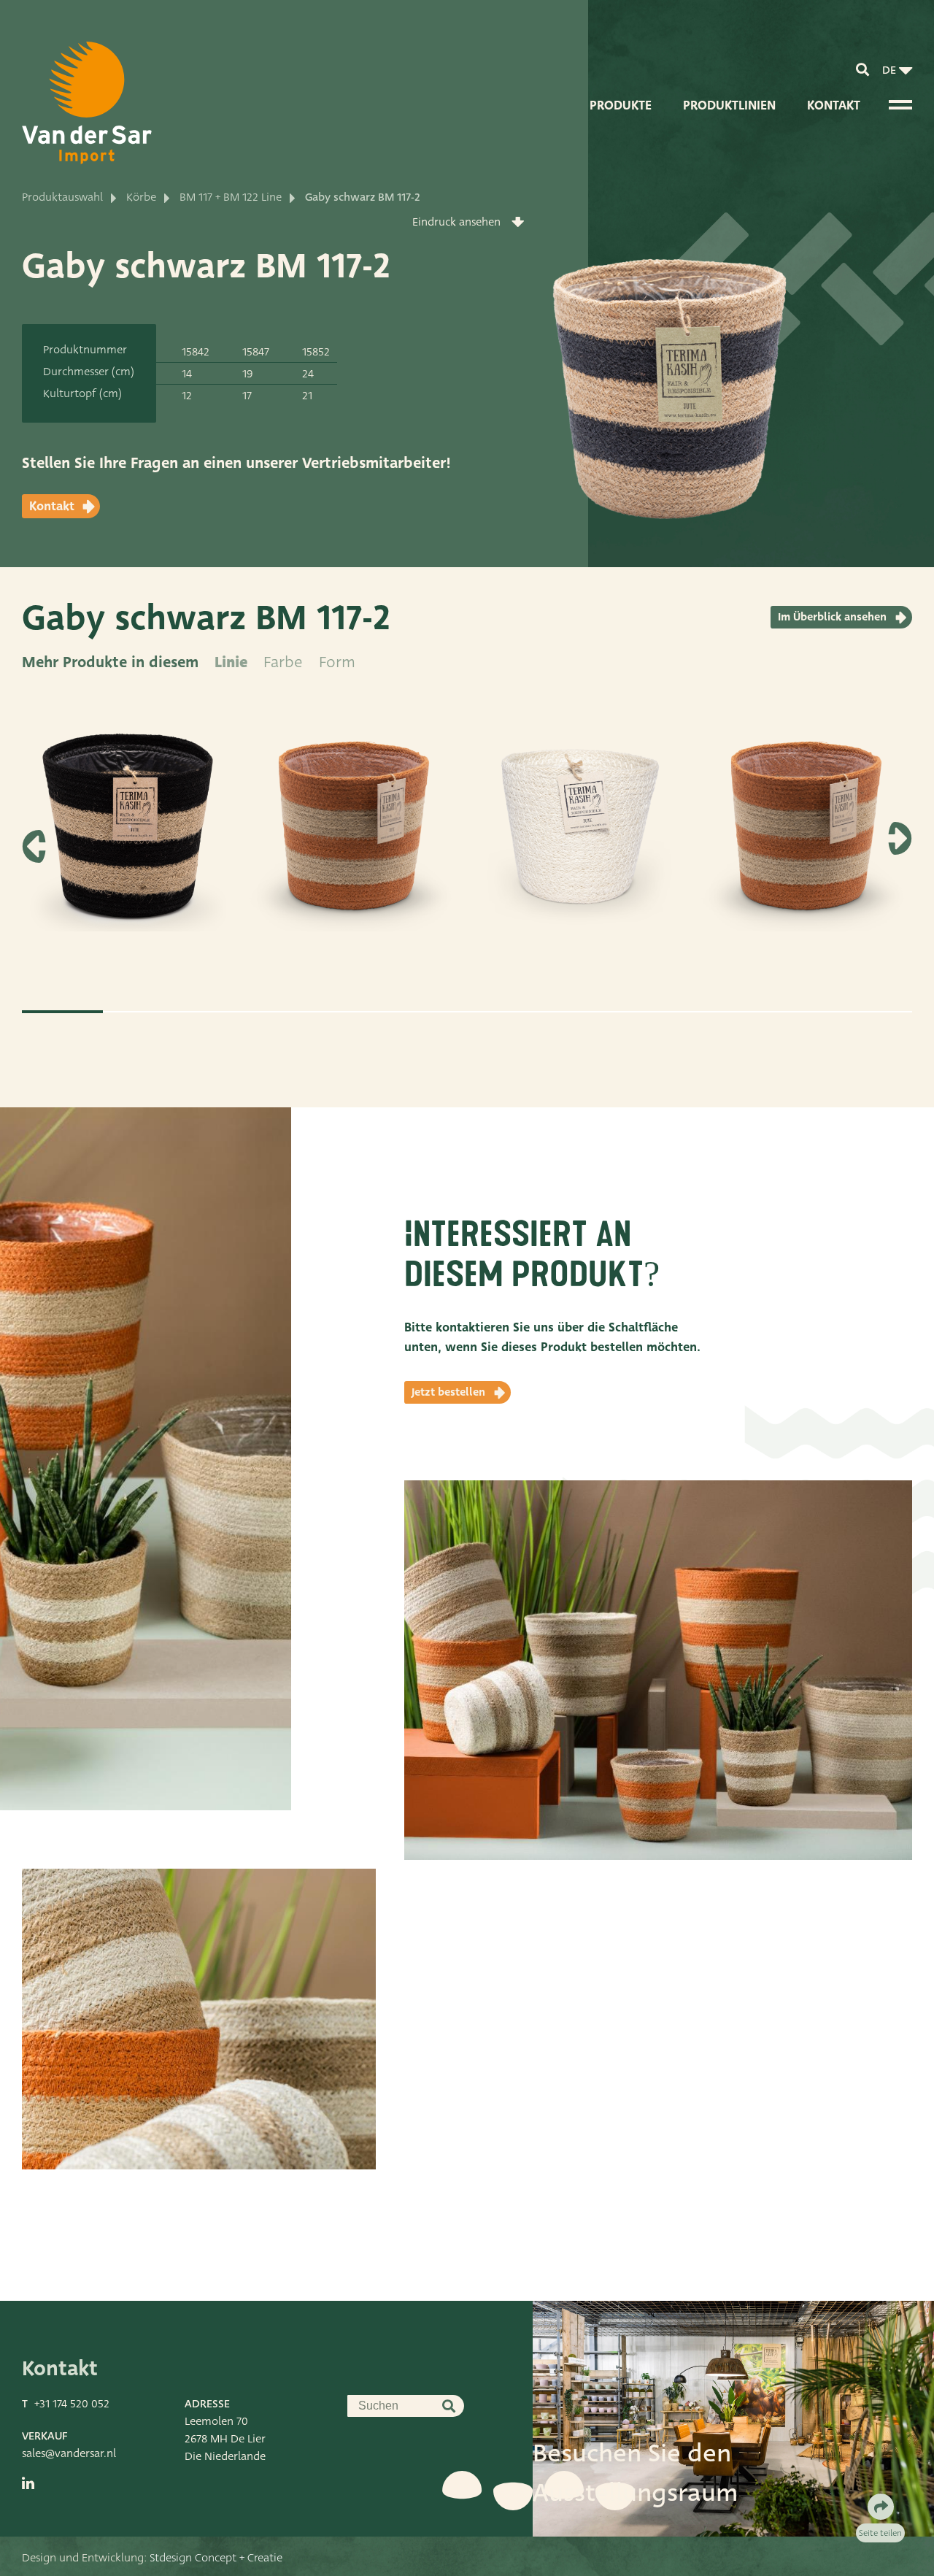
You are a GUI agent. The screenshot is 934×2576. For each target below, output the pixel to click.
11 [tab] (872, 1012)
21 (307, 396)
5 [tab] (386, 1012)
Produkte (621, 105)
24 (308, 374)
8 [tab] (629, 1012)
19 (248, 374)
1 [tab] (62, 1012)
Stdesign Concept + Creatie (216, 2558)
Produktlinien (729, 105)
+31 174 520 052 (72, 2404)
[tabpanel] (128, 841)
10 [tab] (791, 1012)
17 (247, 396)
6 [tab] (467, 1012)
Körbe (141, 197)
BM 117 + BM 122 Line (231, 197)
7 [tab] (548, 1012)
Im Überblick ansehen (832, 617)
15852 (316, 352)
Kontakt (834, 105)
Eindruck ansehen (456, 222)
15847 (256, 352)
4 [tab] (305, 1012)
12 (187, 396)
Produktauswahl (62, 197)
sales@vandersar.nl (69, 2453)
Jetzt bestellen (448, 1392)
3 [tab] (224, 1012)
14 (187, 374)
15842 (196, 352)
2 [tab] (143, 1012)
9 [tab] (710, 1012)
